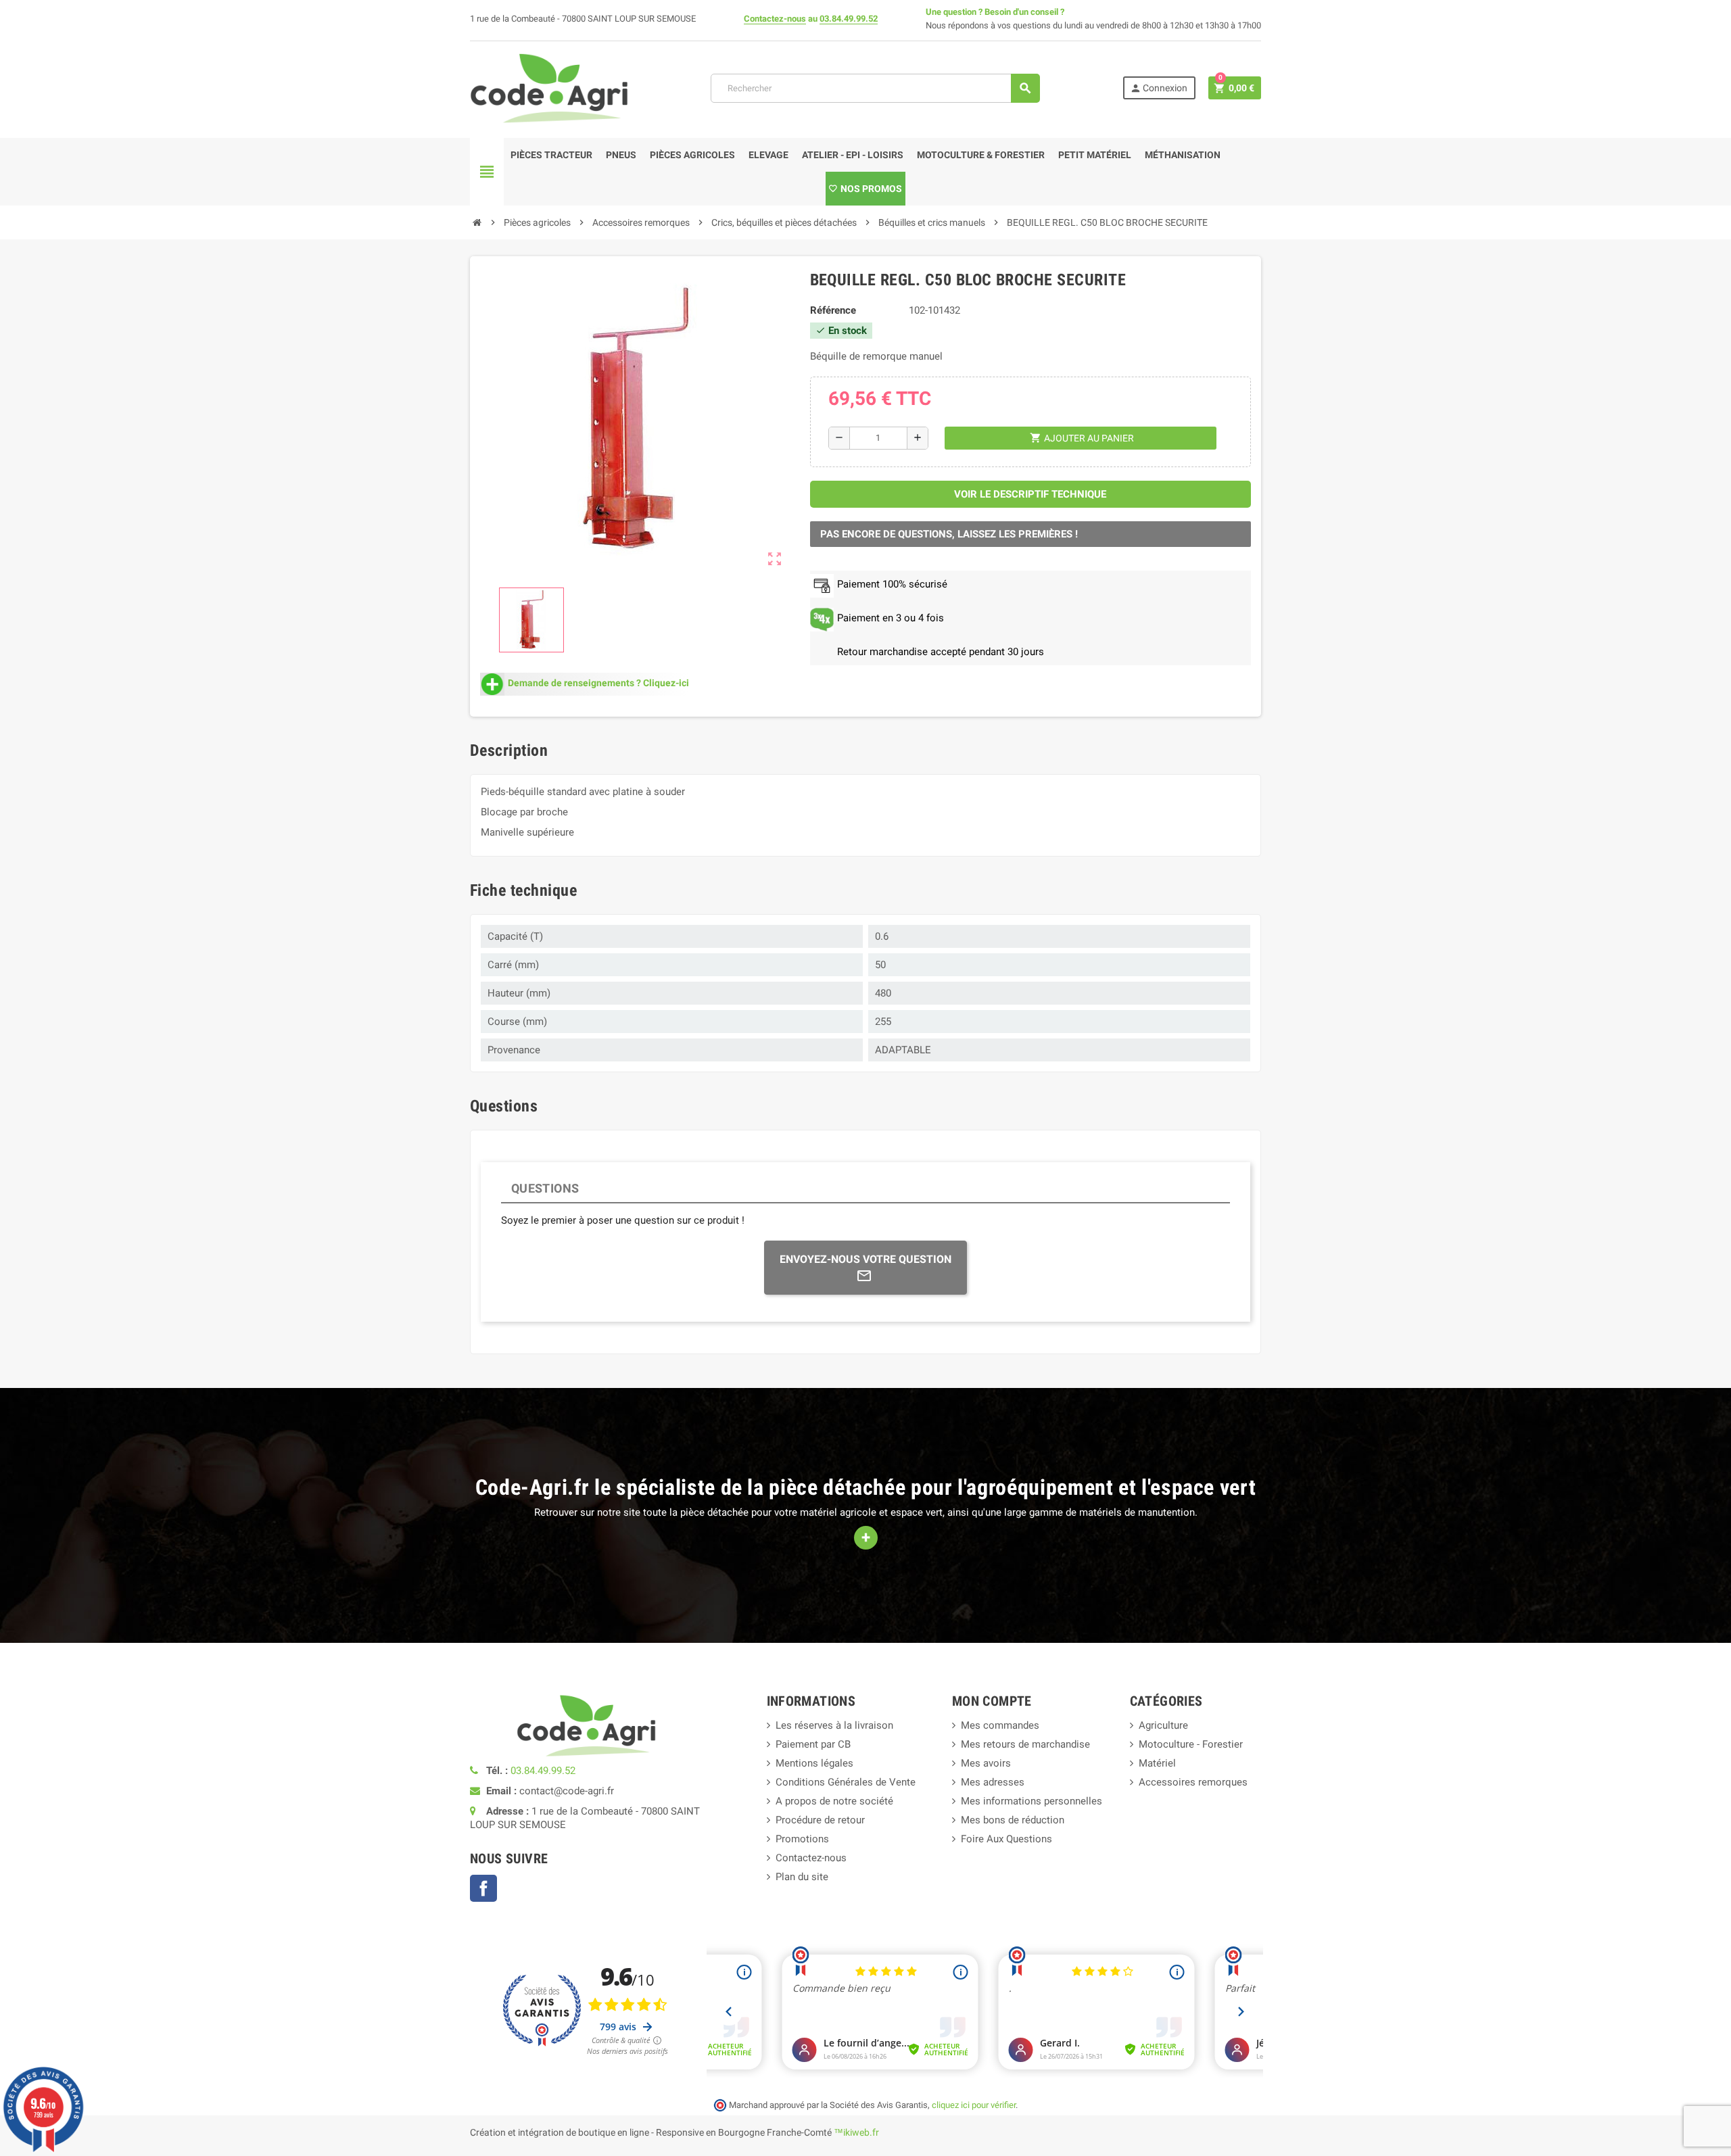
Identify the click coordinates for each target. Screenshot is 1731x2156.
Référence (833, 310)
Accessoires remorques (1193, 1782)
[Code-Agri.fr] (549, 87)
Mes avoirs (986, 1763)
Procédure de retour (820, 1820)
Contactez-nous (775, 19)
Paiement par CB (813, 1744)
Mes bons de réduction (1013, 1820)
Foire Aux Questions (1006, 1839)
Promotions (802, 1839)
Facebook (483, 1888)
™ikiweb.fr (856, 2132)
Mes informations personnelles (1032, 1801)
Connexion (1159, 88)
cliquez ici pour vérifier (974, 2105)
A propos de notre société (834, 1801)
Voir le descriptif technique (1030, 494)
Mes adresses (993, 1782)
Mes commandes (1000, 1725)
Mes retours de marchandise (1025, 1744)
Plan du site (802, 1877)
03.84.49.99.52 (849, 19)
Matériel (1157, 1763)
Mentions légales (814, 1763)
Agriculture (1163, 1725)
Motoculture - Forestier (1191, 1744)
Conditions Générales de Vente (846, 1782)
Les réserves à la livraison (834, 1725)
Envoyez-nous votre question (865, 1259)
